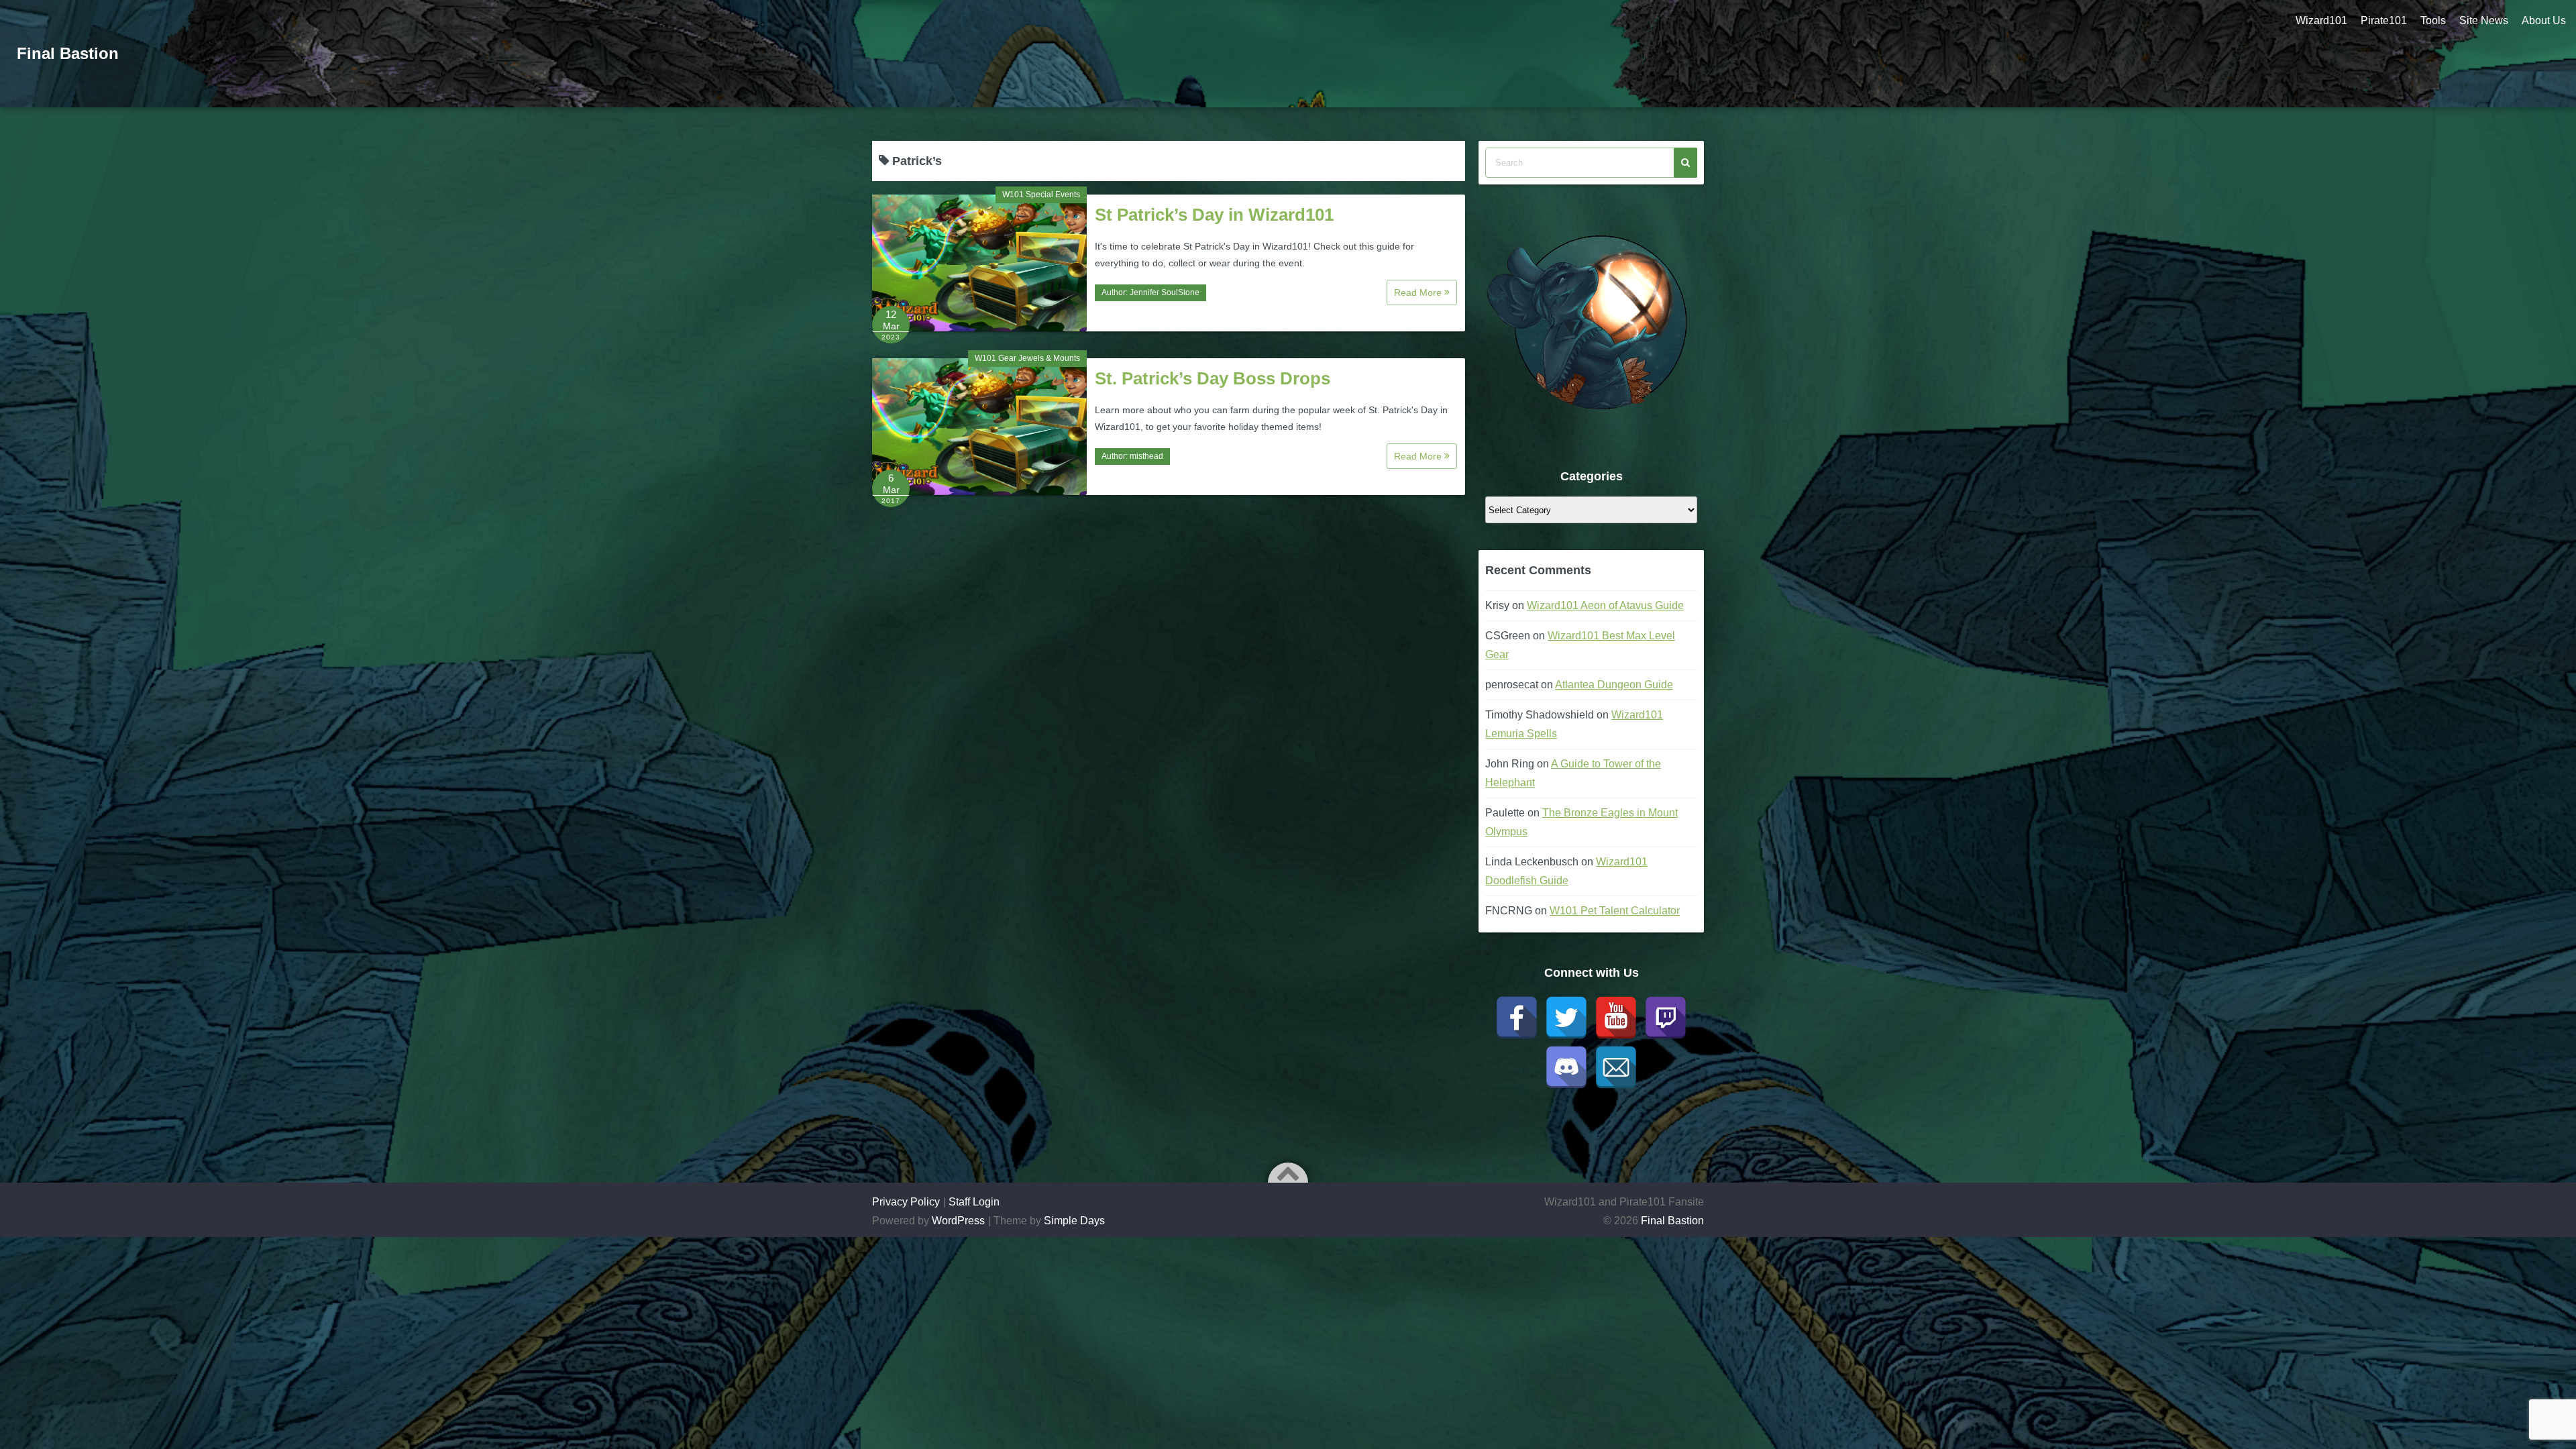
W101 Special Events (1041, 195)
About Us (2544, 20)
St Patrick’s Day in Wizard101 (1214, 215)
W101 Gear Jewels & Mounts (1027, 358)
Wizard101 (2321, 20)
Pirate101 (2384, 20)
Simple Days (1074, 1221)
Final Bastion (68, 53)
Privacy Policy (906, 1202)
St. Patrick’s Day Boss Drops (1213, 378)
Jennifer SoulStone (1165, 292)
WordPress (958, 1221)
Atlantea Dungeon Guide (1614, 685)
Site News (2484, 20)
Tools (2433, 20)
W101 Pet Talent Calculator (1615, 911)
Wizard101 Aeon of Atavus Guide (1605, 605)
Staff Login (974, 1202)
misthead (1146, 456)
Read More (1419, 292)
